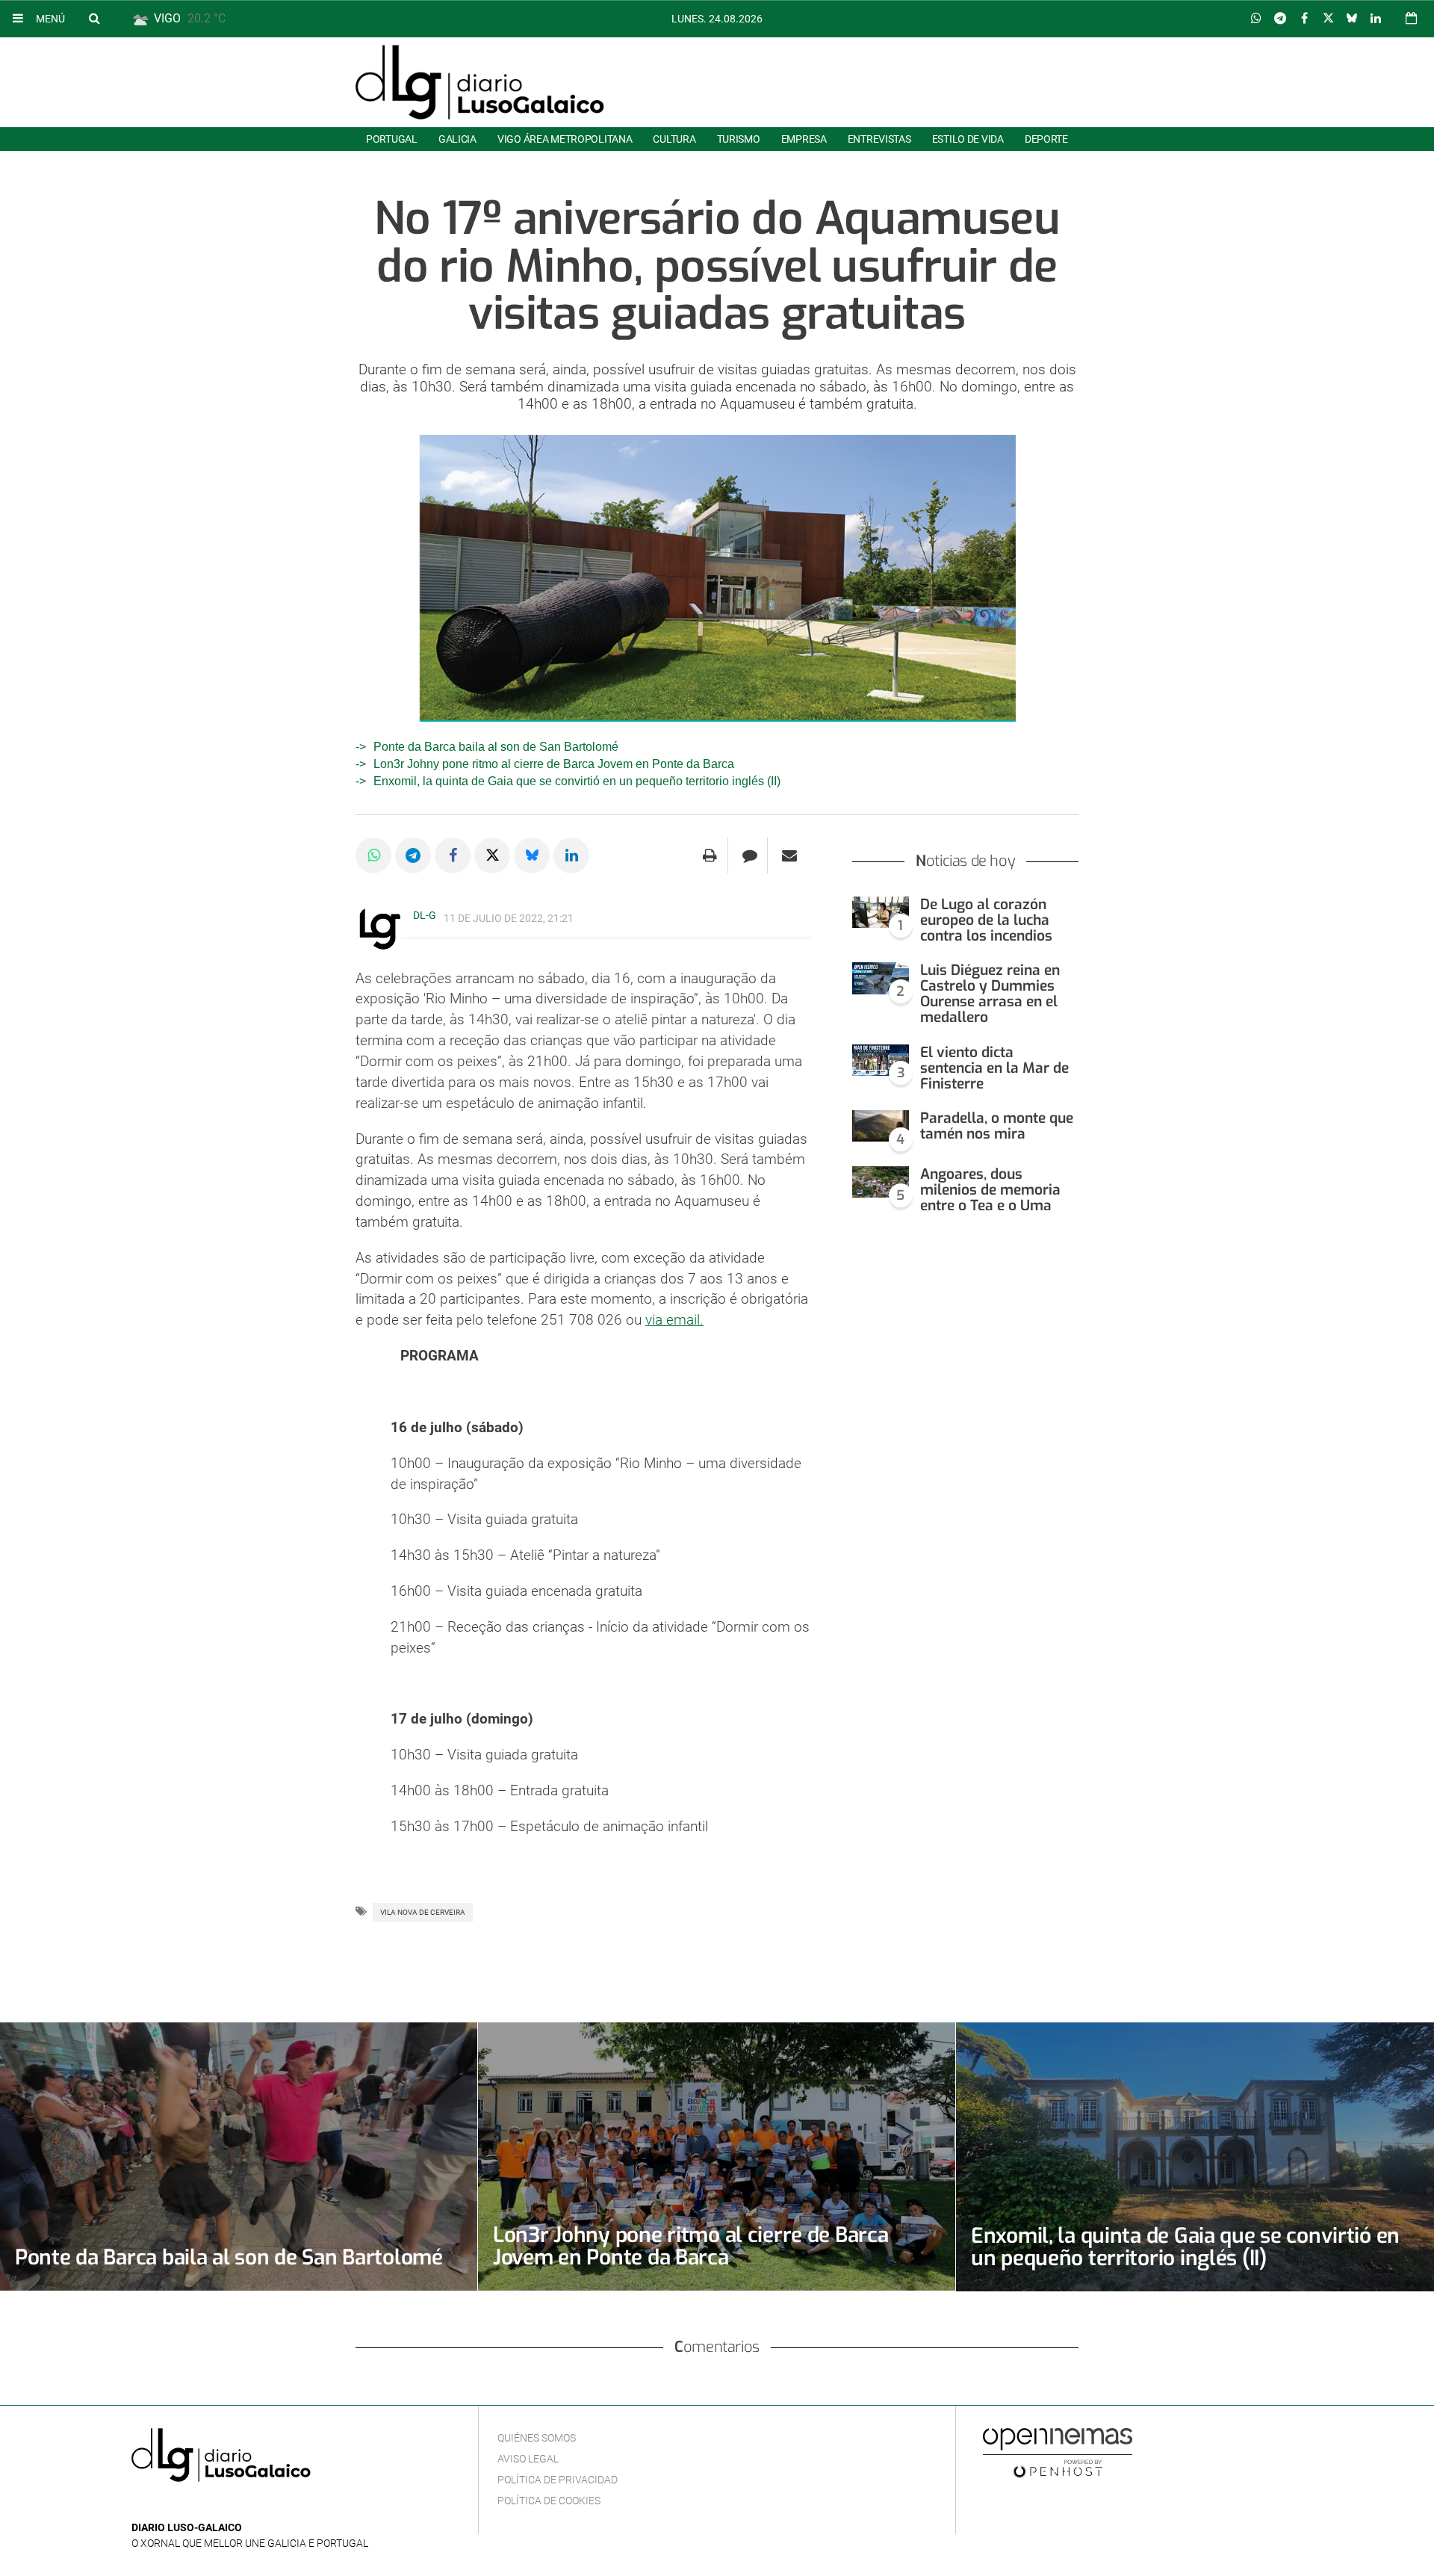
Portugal (392, 139)
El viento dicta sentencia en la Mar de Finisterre (994, 1068)
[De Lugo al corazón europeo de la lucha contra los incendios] (881, 913)
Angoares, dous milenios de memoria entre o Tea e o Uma (990, 1190)
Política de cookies (549, 2501)
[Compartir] (1256, 19)
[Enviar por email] (789, 855)
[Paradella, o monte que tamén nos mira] (881, 1126)
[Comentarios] (749, 855)
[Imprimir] (710, 855)
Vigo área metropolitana (565, 139)
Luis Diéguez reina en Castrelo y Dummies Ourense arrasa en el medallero (990, 994)
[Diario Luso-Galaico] (480, 82)
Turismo (739, 139)
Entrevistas (879, 139)
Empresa (804, 139)
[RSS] (210, 2505)
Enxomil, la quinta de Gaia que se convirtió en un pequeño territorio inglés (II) (577, 781)
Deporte (1046, 139)
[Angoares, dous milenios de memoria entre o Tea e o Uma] (881, 1182)
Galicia (457, 139)
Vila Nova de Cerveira (423, 1912)
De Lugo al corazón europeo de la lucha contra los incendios (986, 920)
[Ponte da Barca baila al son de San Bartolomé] (239, 2157)
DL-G (425, 915)
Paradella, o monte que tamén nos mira (997, 1126)
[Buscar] (94, 18)
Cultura (674, 139)
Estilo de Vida (968, 139)
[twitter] (186, 2505)
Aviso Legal (528, 2459)
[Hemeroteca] (1411, 18)
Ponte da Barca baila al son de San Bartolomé (496, 747)
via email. (674, 1320)
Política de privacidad (558, 2480)
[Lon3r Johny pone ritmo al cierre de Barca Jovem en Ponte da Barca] (717, 2157)
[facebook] (164, 2505)
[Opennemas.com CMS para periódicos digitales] (1058, 2452)
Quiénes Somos (537, 2438)
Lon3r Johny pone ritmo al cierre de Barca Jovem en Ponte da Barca (554, 764)
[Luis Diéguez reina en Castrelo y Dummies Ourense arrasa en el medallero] (881, 978)
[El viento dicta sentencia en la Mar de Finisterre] (881, 1061)
